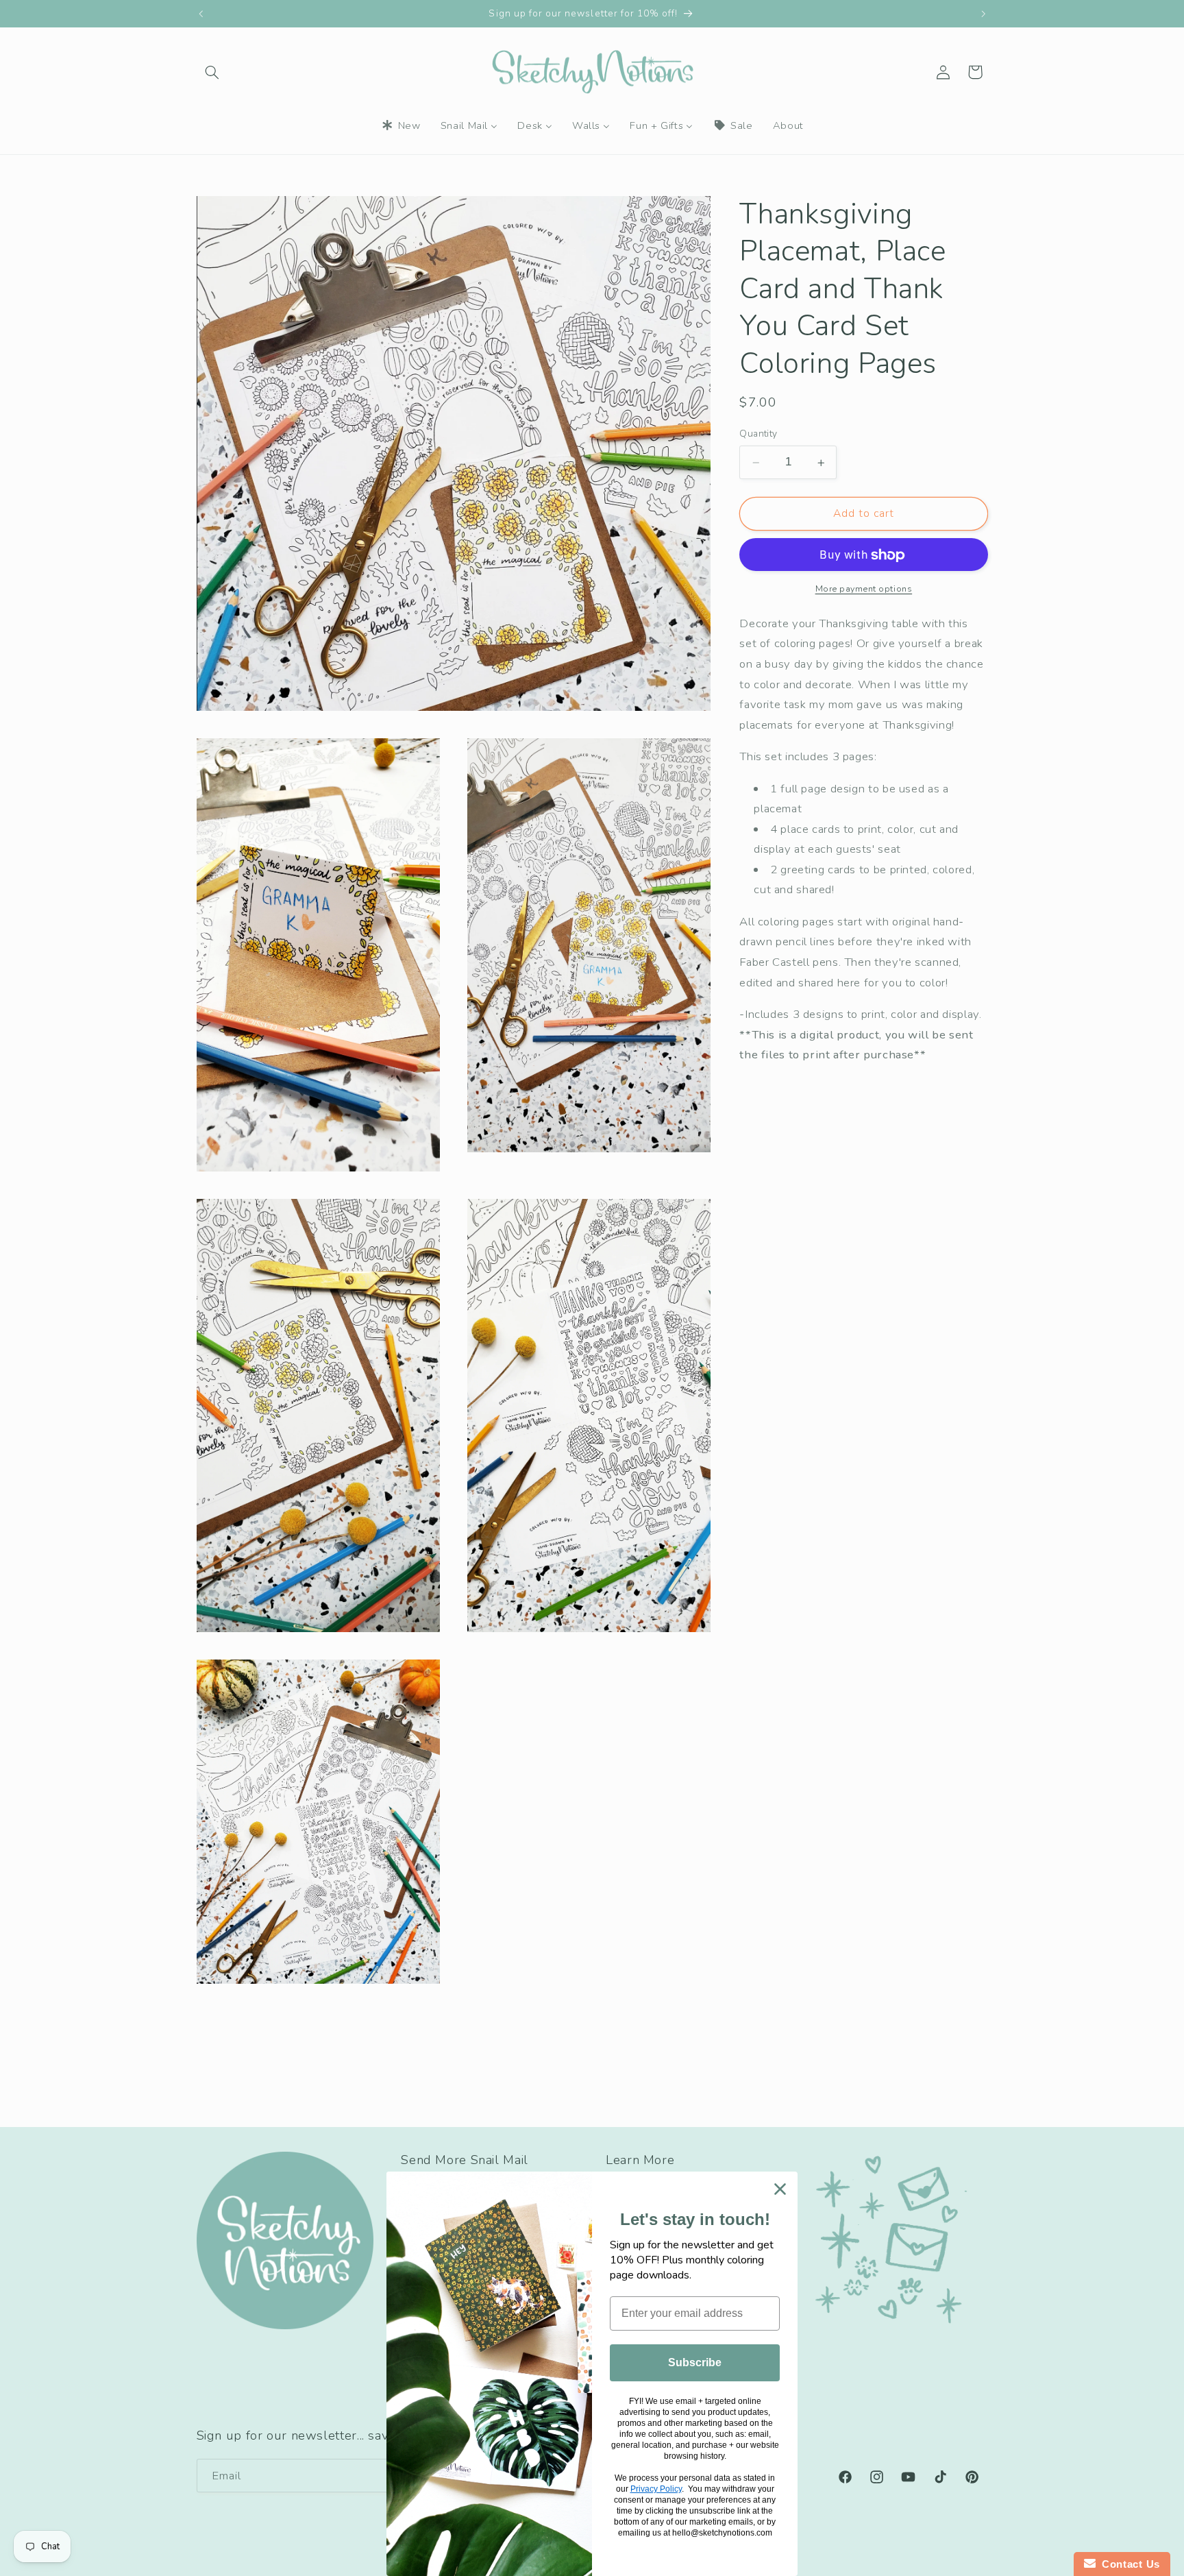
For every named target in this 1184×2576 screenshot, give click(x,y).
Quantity (758, 434)
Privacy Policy (656, 2489)
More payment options (864, 589)
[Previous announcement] (201, 14)
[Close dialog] (780, 2189)
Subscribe (695, 2362)
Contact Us (1128, 2564)
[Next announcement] (983, 14)
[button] (212, 72)
